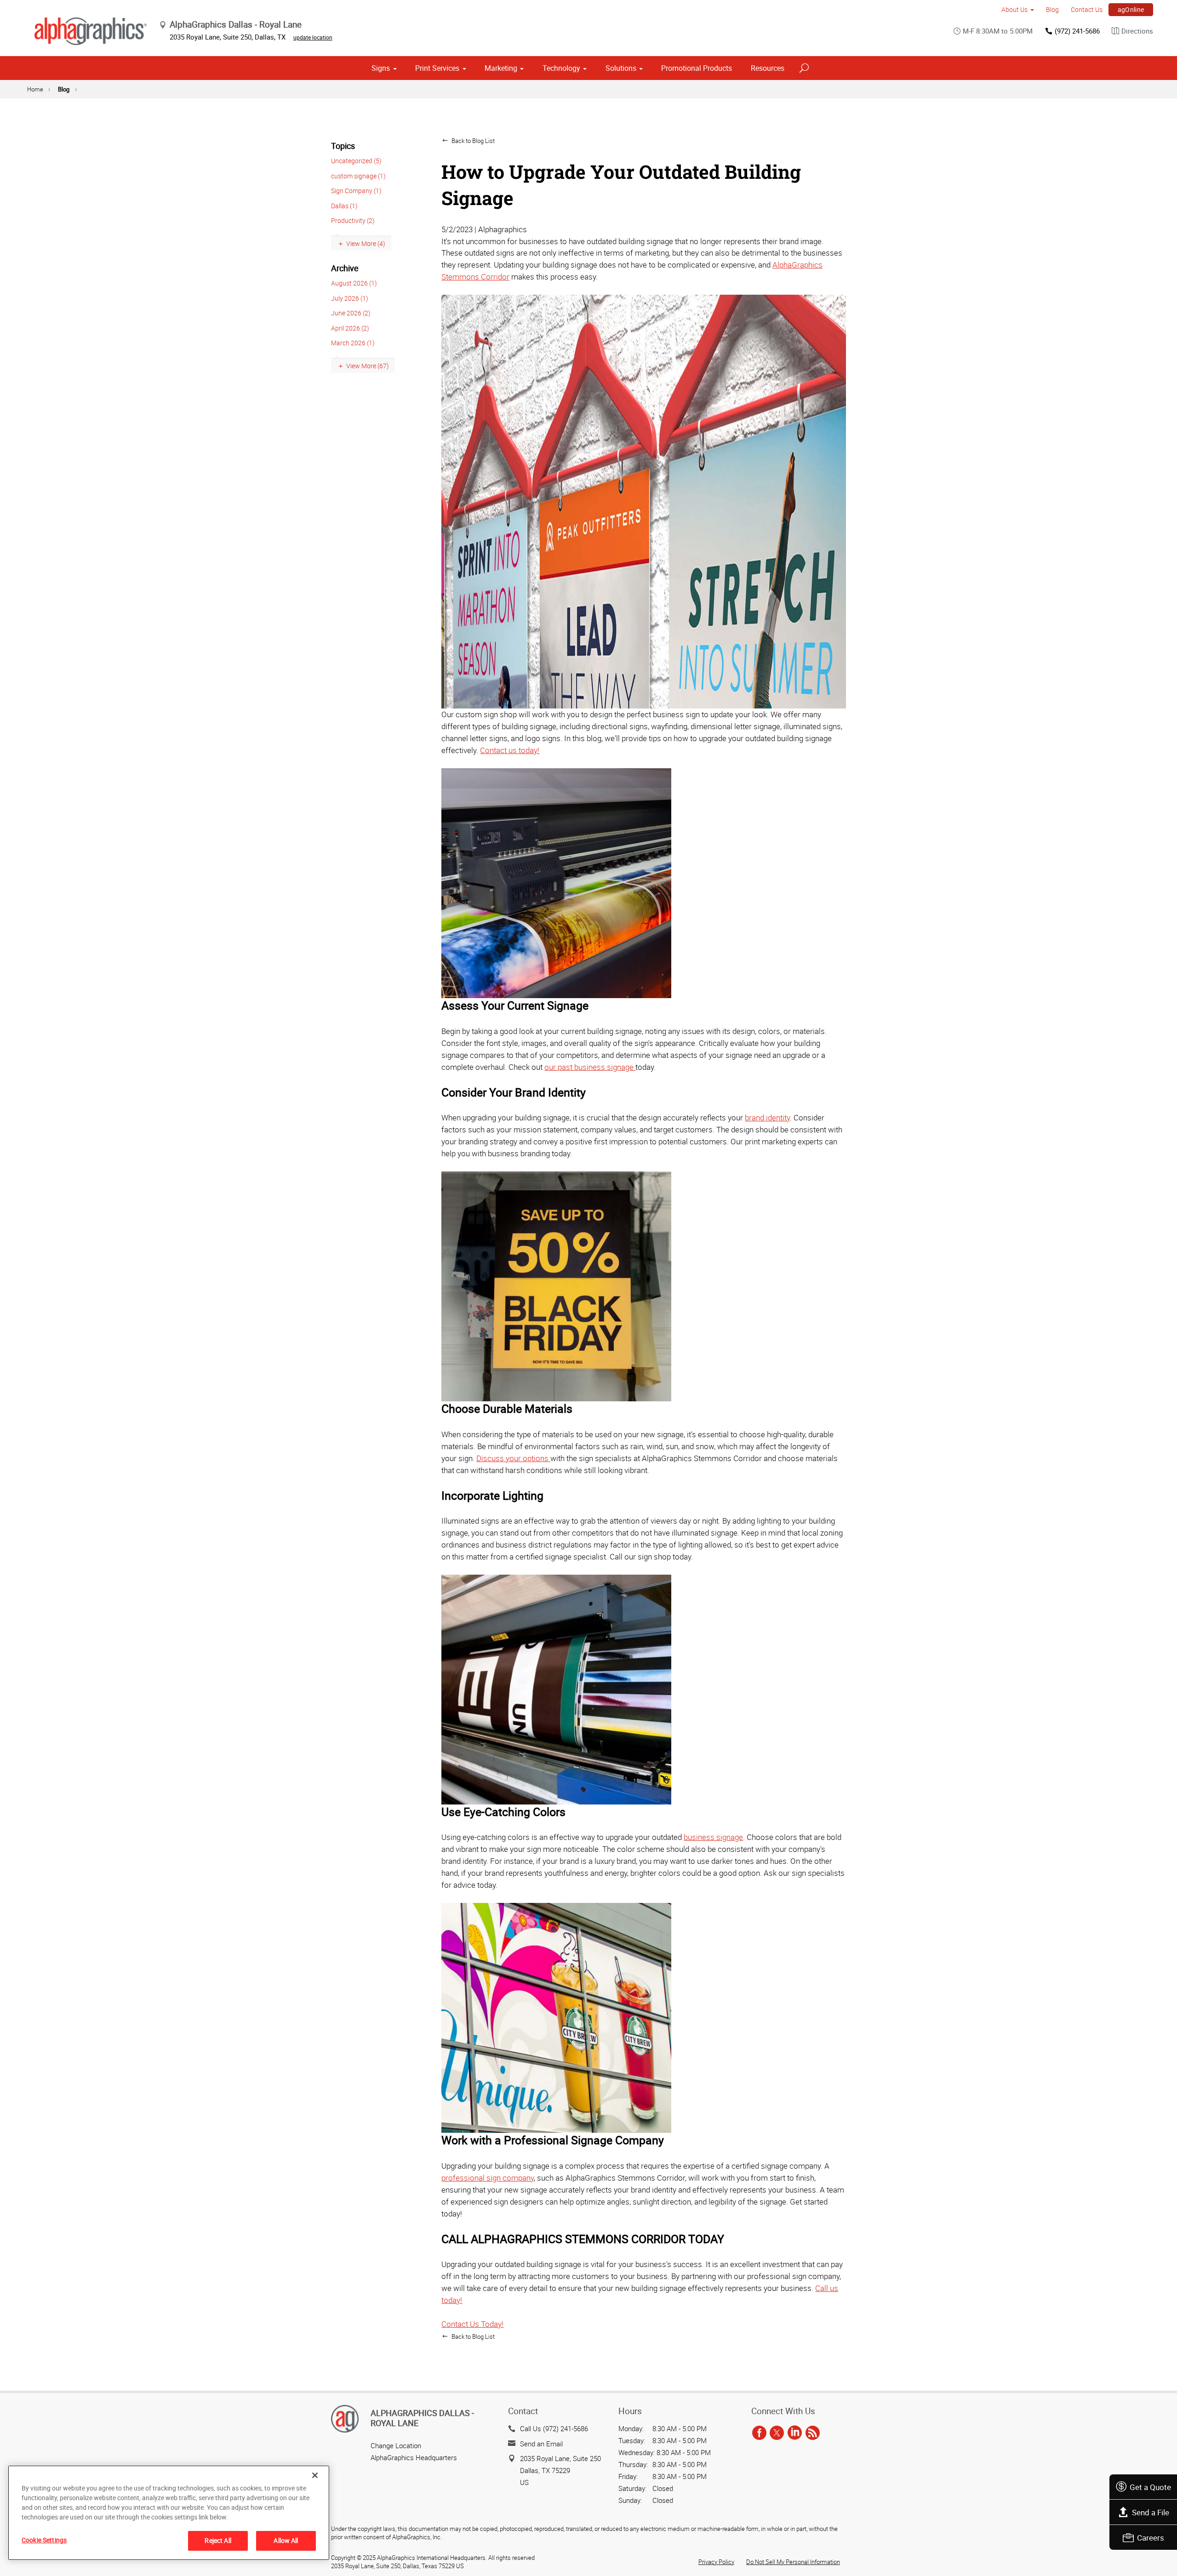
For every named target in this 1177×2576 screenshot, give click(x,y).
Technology (561, 68)
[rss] (813, 2433)
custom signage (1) (358, 176)
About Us (1014, 9)
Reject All (218, 2540)
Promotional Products (697, 68)
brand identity (767, 1117)
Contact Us (1087, 9)
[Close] (315, 2475)
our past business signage (590, 1067)
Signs (381, 68)
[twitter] (777, 2433)
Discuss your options (513, 1458)
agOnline (1131, 9)
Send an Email (541, 2444)
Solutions (621, 68)
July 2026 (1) (350, 298)
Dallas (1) (344, 206)
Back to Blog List (472, 141)
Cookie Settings (44, 2540)
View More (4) (366, 243)
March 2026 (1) (353, 343)
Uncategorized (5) (356, 161)
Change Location (396, 2445)
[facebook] (759, 2433)
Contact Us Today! (472, 2324)
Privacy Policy (716, 2562)
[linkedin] (795, 2433)
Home (35, 89)
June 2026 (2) (351, 313)
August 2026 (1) (354, 283)
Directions (1137, 31)
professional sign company (488, 2178)
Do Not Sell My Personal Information (793, 2562)
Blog (1052, 9)
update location (313, 37)
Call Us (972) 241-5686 (554, 2428)
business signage (713, 1837)
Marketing (501, 68)
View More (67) (368, 366)
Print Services (437, 68)
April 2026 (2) (350, 328)
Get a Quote (1150, 2487)
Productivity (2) (353, 220)
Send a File (1151, 2512)
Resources (768, 68)
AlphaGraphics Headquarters (414, 2457)
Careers (1151, 2538)
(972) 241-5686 (1077, 31)
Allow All (286, 2540)
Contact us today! (510, 750)
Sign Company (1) (356, 191)
